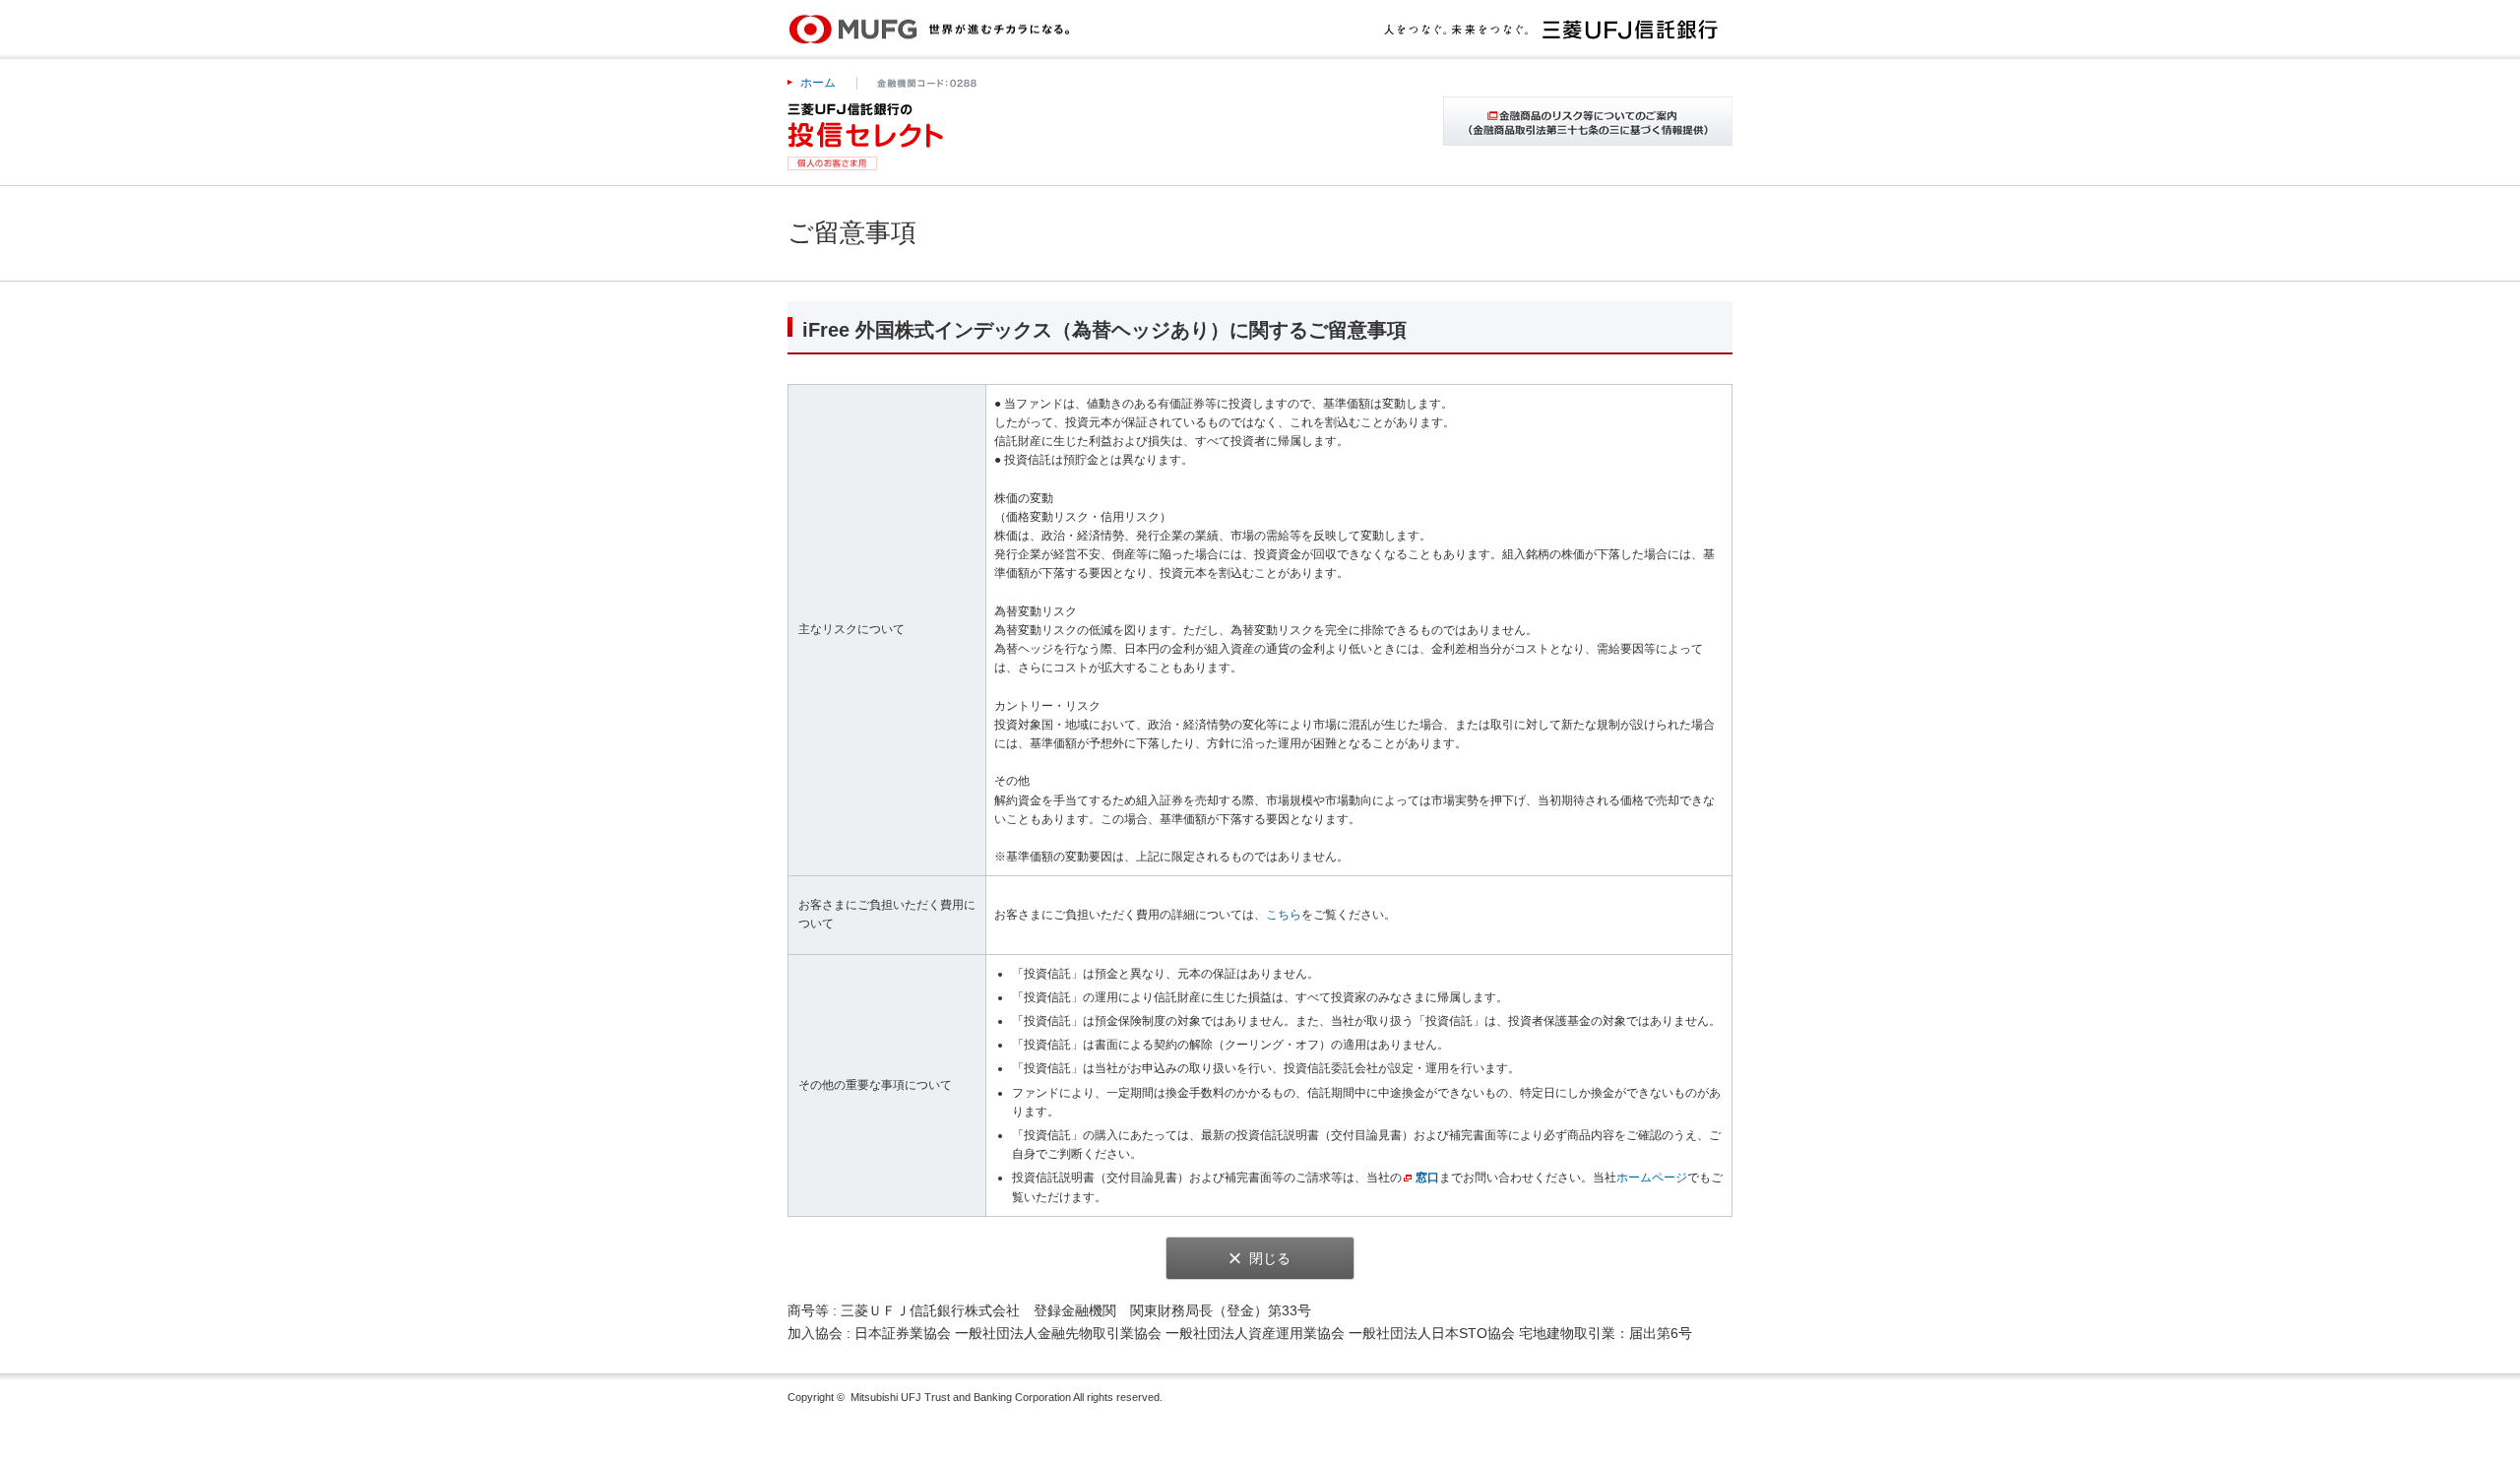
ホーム (818, 83)
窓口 (1427, 1178)
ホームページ (1652, 1178)
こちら (1284, 915)
